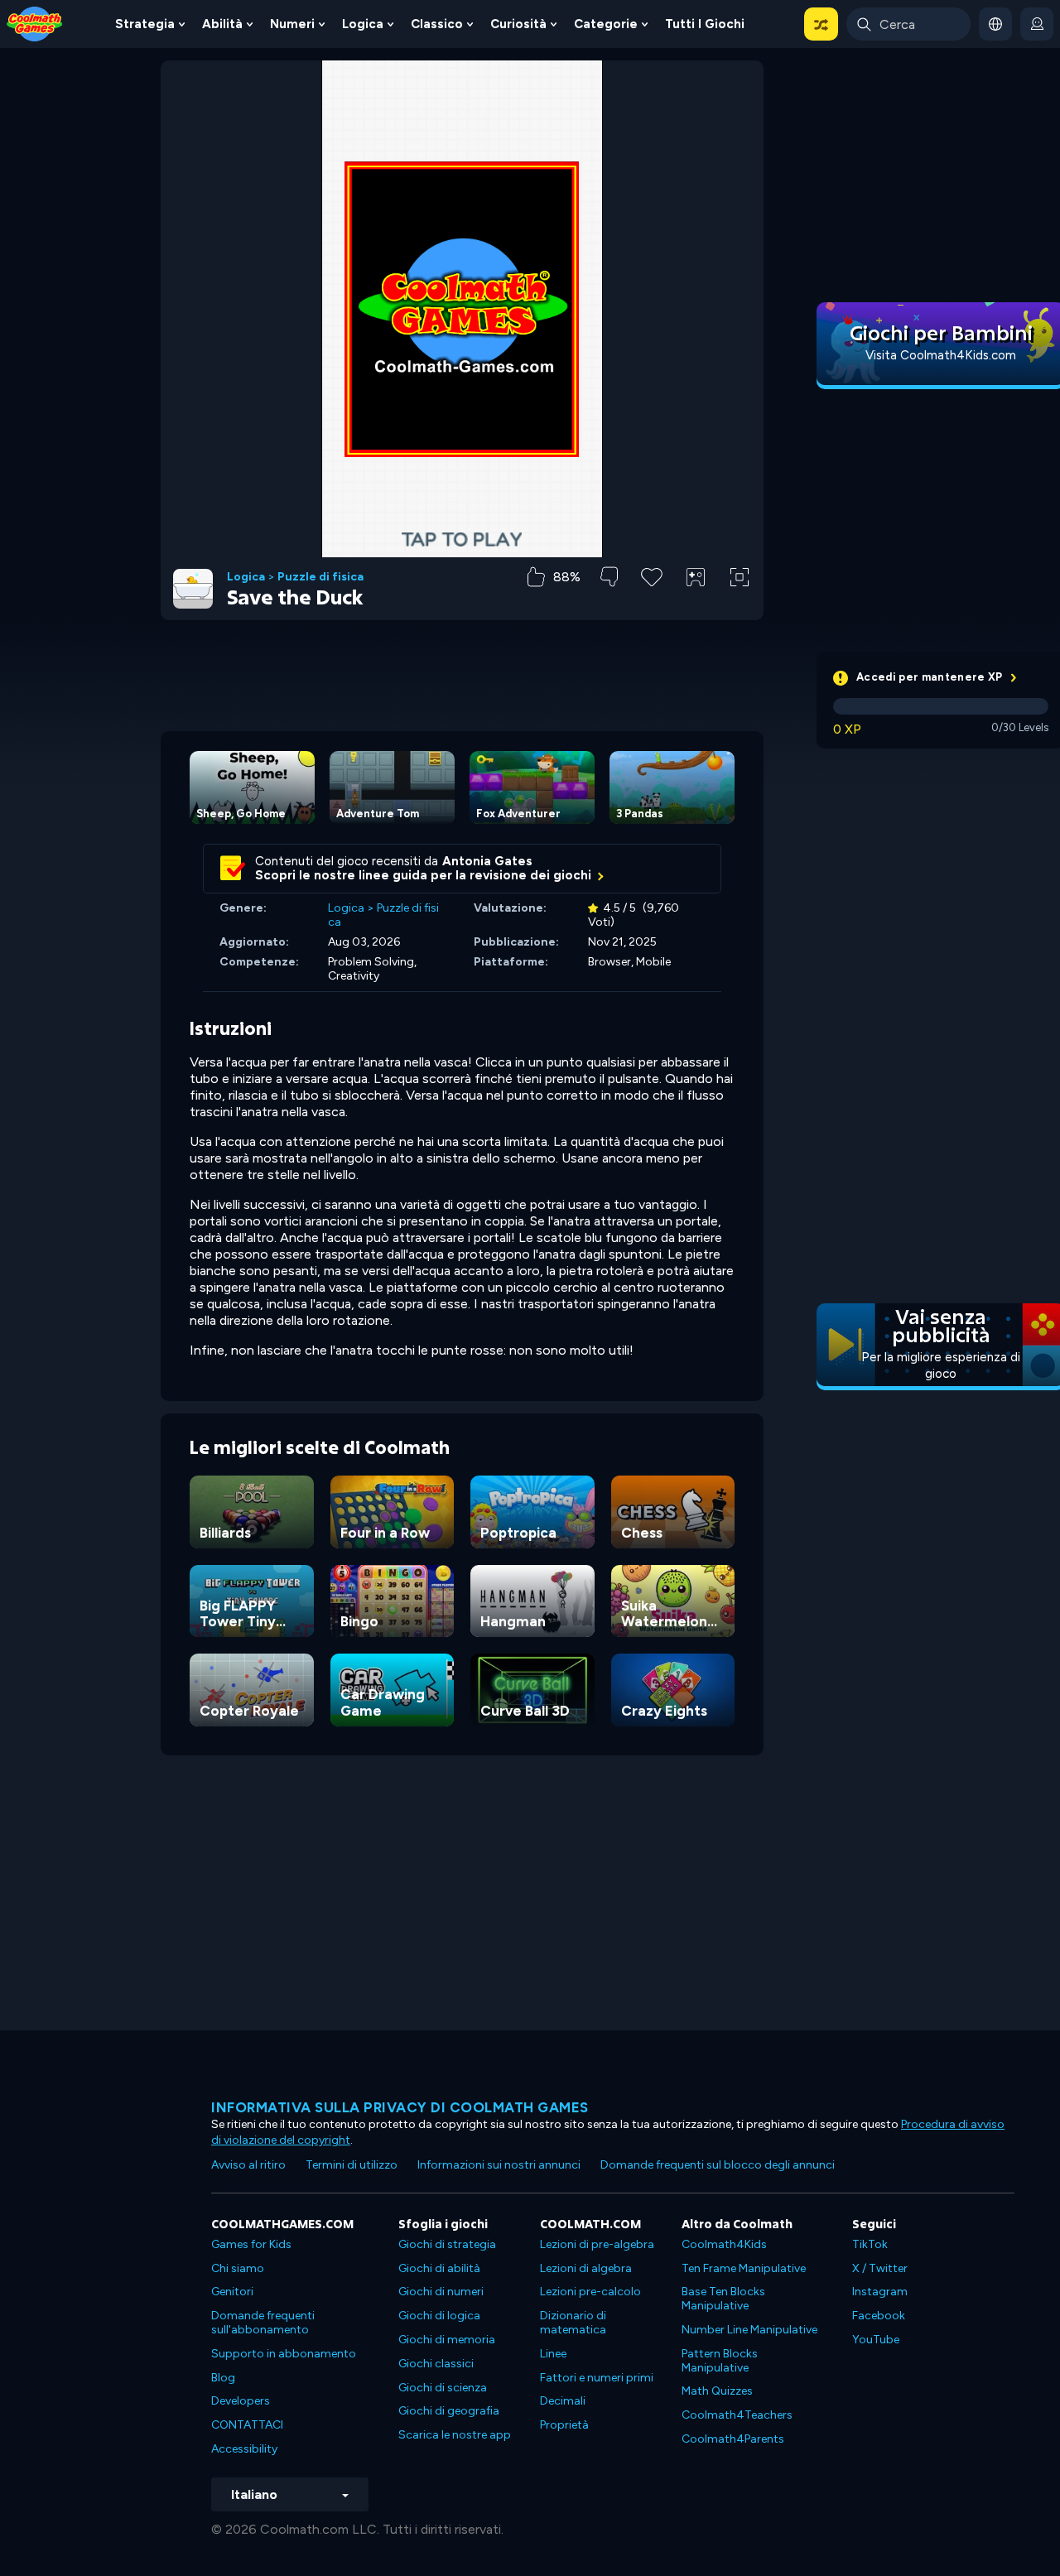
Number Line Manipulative (749, 2330)
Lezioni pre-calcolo (590, 2292)
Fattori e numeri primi (597, 2378)
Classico (437, 24)
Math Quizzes (717, 2391)
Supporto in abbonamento (284, 2354)
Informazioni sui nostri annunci (499, 2165)
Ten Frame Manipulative (744, 2268)
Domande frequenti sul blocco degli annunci (718, 2165)
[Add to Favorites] (652, 575)
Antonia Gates (487, 861)
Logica (363, 24)
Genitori (232, 2292)
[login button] (1037, 24)
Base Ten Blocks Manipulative (723, 2299)
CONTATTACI (247, 2425)
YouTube (876, 2340)
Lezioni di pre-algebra (597, 2244)
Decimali (563, 2401)
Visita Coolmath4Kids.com (941, 355)
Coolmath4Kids (724, 2244)
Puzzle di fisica (320, 577)
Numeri (292, 24)
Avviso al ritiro (248, 2165)
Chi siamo (238, 2268)
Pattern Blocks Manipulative (720, 2361)
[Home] (35, 23)
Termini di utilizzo (352, 2165)
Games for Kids (251, 2244)
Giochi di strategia (447, 2244)
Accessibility (244, 2449)
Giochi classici (436, 2364)
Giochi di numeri (441, 2292)
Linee (553, 2354)
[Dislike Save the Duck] (609, 577)
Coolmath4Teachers (737, 2415)
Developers (241, 2401)
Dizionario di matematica (573, 2323)
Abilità (222, 24)
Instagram (880, 2292)
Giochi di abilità (439, 2268)
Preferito (652, 603)
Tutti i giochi (705, 24)
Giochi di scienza (443, 2388)
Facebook (879, 2316)
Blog (223, 2378)
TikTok (870, 2244)
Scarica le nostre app (455, 2435)
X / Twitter (880, 2268)
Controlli (696, 605)
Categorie (606, 24)
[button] (821, 24)
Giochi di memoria (447, 2340)
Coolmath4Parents (733, 2439)
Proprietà (564, 2425)
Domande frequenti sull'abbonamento (263, 2323)
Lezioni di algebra (586, 2268)
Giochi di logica (439, 2316)
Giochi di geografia (449, 2411)
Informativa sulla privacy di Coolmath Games (400, 2107)
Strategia (145, 24)
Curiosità (518, 24)
